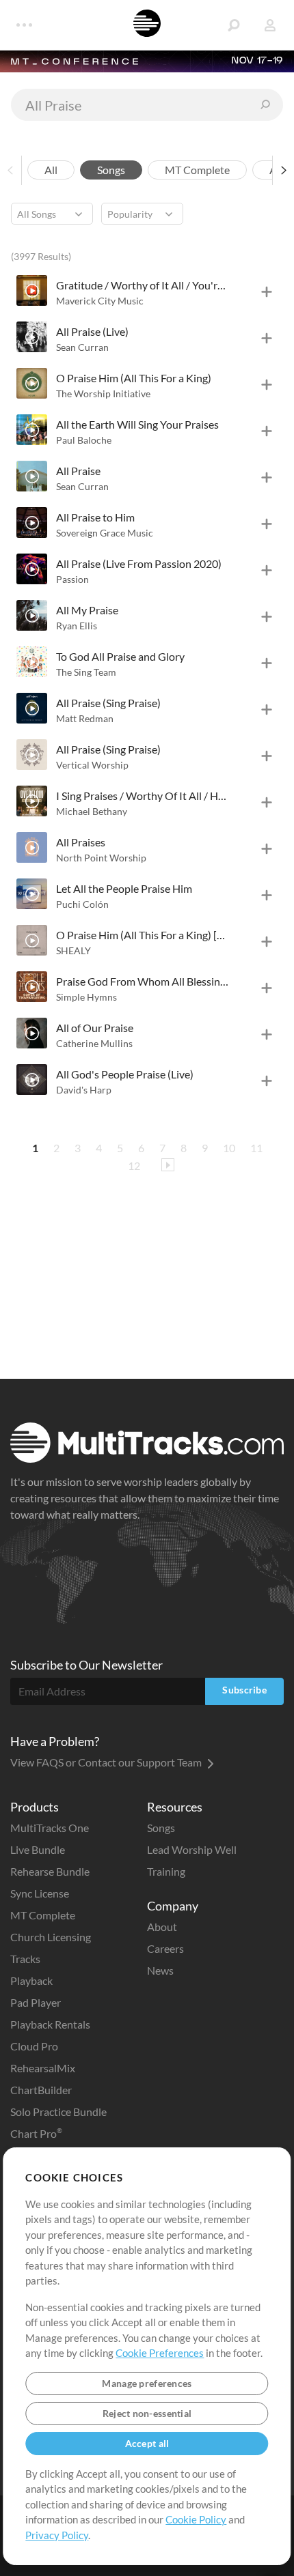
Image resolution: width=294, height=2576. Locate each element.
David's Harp (84, 1090)
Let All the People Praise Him (124, 888)
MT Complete (43, 1915)
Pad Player (36, 2002)
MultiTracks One (50, 1828)
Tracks (25, 1959)
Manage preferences (147, 2383)
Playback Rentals (50, 2024)
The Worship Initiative (103, 393)
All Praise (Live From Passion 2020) (139, 563)
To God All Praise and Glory (120, 656)
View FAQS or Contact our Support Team (107, 1762)
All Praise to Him (95, 517)
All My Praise (87, 610)
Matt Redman (85, 718)
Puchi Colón (82, 904)
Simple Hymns (86, 997)
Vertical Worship (92, 765)
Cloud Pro (34, 2046)
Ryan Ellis (77, 626)
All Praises (81, 842)
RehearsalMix (43, 2068)
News (160, 1970)
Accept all (147, 2443)
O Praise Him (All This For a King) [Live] (143, 935)
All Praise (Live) (92, 331)
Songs (161, 1828)
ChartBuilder (41, 2090)
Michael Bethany (92, 811)
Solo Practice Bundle (58, 2112)
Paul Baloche (84, 440)
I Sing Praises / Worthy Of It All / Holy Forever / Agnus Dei (143, 796)
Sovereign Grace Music (105, 533)
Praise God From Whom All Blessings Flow (143, 981)
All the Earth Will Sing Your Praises (137, 424)
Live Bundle (38, 1849)
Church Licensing (51, 1937)
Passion (72, 579)
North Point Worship (101, 858)
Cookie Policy (196, 2519)
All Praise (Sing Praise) (108, 703)
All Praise (78, 471)
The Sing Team (86, 672)
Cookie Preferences (160, 2353)
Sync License (40, 1893)
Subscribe (244, 1690)
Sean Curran (82, 347)
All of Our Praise (95, 1028)
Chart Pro (36, 2133)
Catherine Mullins (94, 1043)
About (162, 1927)
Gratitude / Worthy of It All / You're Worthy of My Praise (143, 285)
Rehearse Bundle (50, 1871)
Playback (31, 1980)
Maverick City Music (100, 301)
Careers (165, 1948)
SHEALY (73, 950)
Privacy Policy (57, 2535)
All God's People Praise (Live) (125, 1074)
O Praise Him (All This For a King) (134, 378)
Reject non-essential (147, 2413)
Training (166, 1871)
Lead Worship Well (192, 1849)
